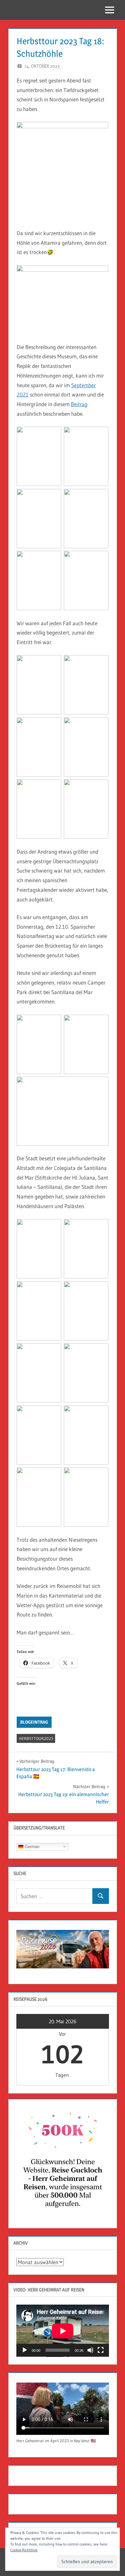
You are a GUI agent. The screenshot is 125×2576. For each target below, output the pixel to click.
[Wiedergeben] (25, 2350)
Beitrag (79, 404)
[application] (63, 2331)
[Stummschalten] (90, 2350)
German (31, 1846)
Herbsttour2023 (36, 1738)
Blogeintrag (34, 1722)
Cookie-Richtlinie (24, 2550)
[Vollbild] (101, 2350)
